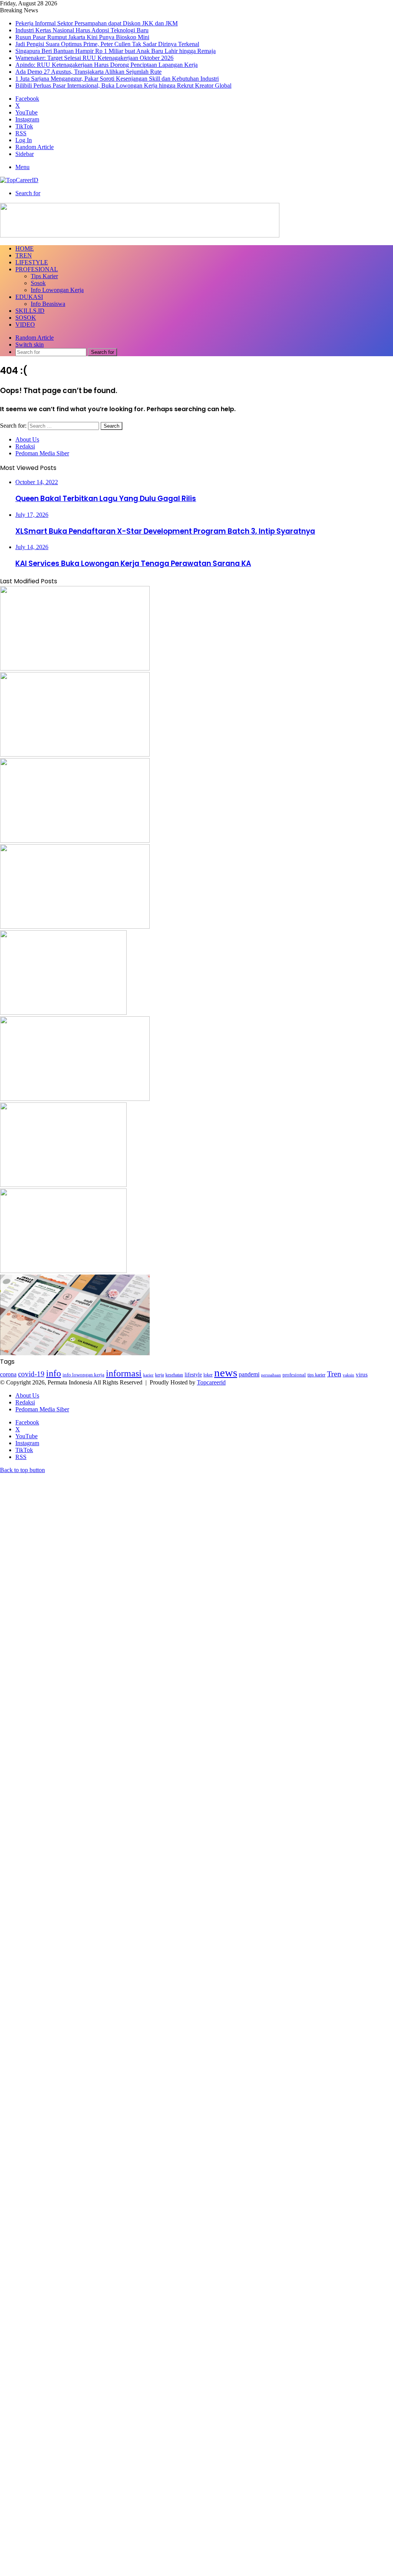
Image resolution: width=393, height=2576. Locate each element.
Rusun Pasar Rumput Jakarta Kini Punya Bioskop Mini (82, 37)
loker (208, 1375)
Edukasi (29, 297)
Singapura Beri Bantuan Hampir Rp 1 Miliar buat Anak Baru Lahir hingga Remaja (116, 51)
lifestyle (193, 1375)
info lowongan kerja (83, 1375)
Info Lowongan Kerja (57, 290)
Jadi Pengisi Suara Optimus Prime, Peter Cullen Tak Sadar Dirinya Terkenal (107, 44)
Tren (24, 255)
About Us (27, 439)
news (226, 1373)
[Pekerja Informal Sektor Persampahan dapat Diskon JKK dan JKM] (75, 668)
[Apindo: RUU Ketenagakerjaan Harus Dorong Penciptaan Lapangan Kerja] (63, 1185)
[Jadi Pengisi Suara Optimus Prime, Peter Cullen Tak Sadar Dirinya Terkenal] (75, 927)
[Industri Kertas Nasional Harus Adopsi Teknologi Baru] (75, 754)
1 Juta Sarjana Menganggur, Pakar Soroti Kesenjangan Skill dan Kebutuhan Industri (117, 79)
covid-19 (31, 1374)
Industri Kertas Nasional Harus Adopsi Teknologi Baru (82, 30)
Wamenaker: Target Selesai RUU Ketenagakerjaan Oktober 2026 (94, 58)
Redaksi (25, 446)
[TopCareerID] (19, 180)
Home (25, 248)
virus (362, 1374)
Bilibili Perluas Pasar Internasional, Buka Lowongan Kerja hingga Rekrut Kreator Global (123, 85)
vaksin (348, 1375)
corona (8, 1374)
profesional (294, 1375)
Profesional (37, 269)
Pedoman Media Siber (42, 453)
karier (148, 1375)
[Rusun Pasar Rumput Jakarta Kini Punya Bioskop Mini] (75, 841)
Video (25, 324)
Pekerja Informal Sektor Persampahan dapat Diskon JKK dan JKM (97, 23)
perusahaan (271, 1375)
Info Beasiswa (48, 304)
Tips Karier (44, 276)
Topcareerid (211, 1382)
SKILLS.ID (30, 311)
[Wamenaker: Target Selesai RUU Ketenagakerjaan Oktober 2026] (75, 1099)
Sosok (38, 283)
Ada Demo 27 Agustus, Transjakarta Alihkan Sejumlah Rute (88, 72)
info (54, 1373)
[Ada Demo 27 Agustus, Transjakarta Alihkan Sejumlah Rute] (63, 1271)
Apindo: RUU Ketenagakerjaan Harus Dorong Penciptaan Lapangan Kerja (107, 65)
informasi (124, 1373)
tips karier (316, 1375)
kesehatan (174, 1375)
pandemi (249, 1374)
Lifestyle (32, 262)
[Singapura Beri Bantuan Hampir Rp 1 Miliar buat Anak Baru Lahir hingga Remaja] (63, 1013)
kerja (159, 1375)
